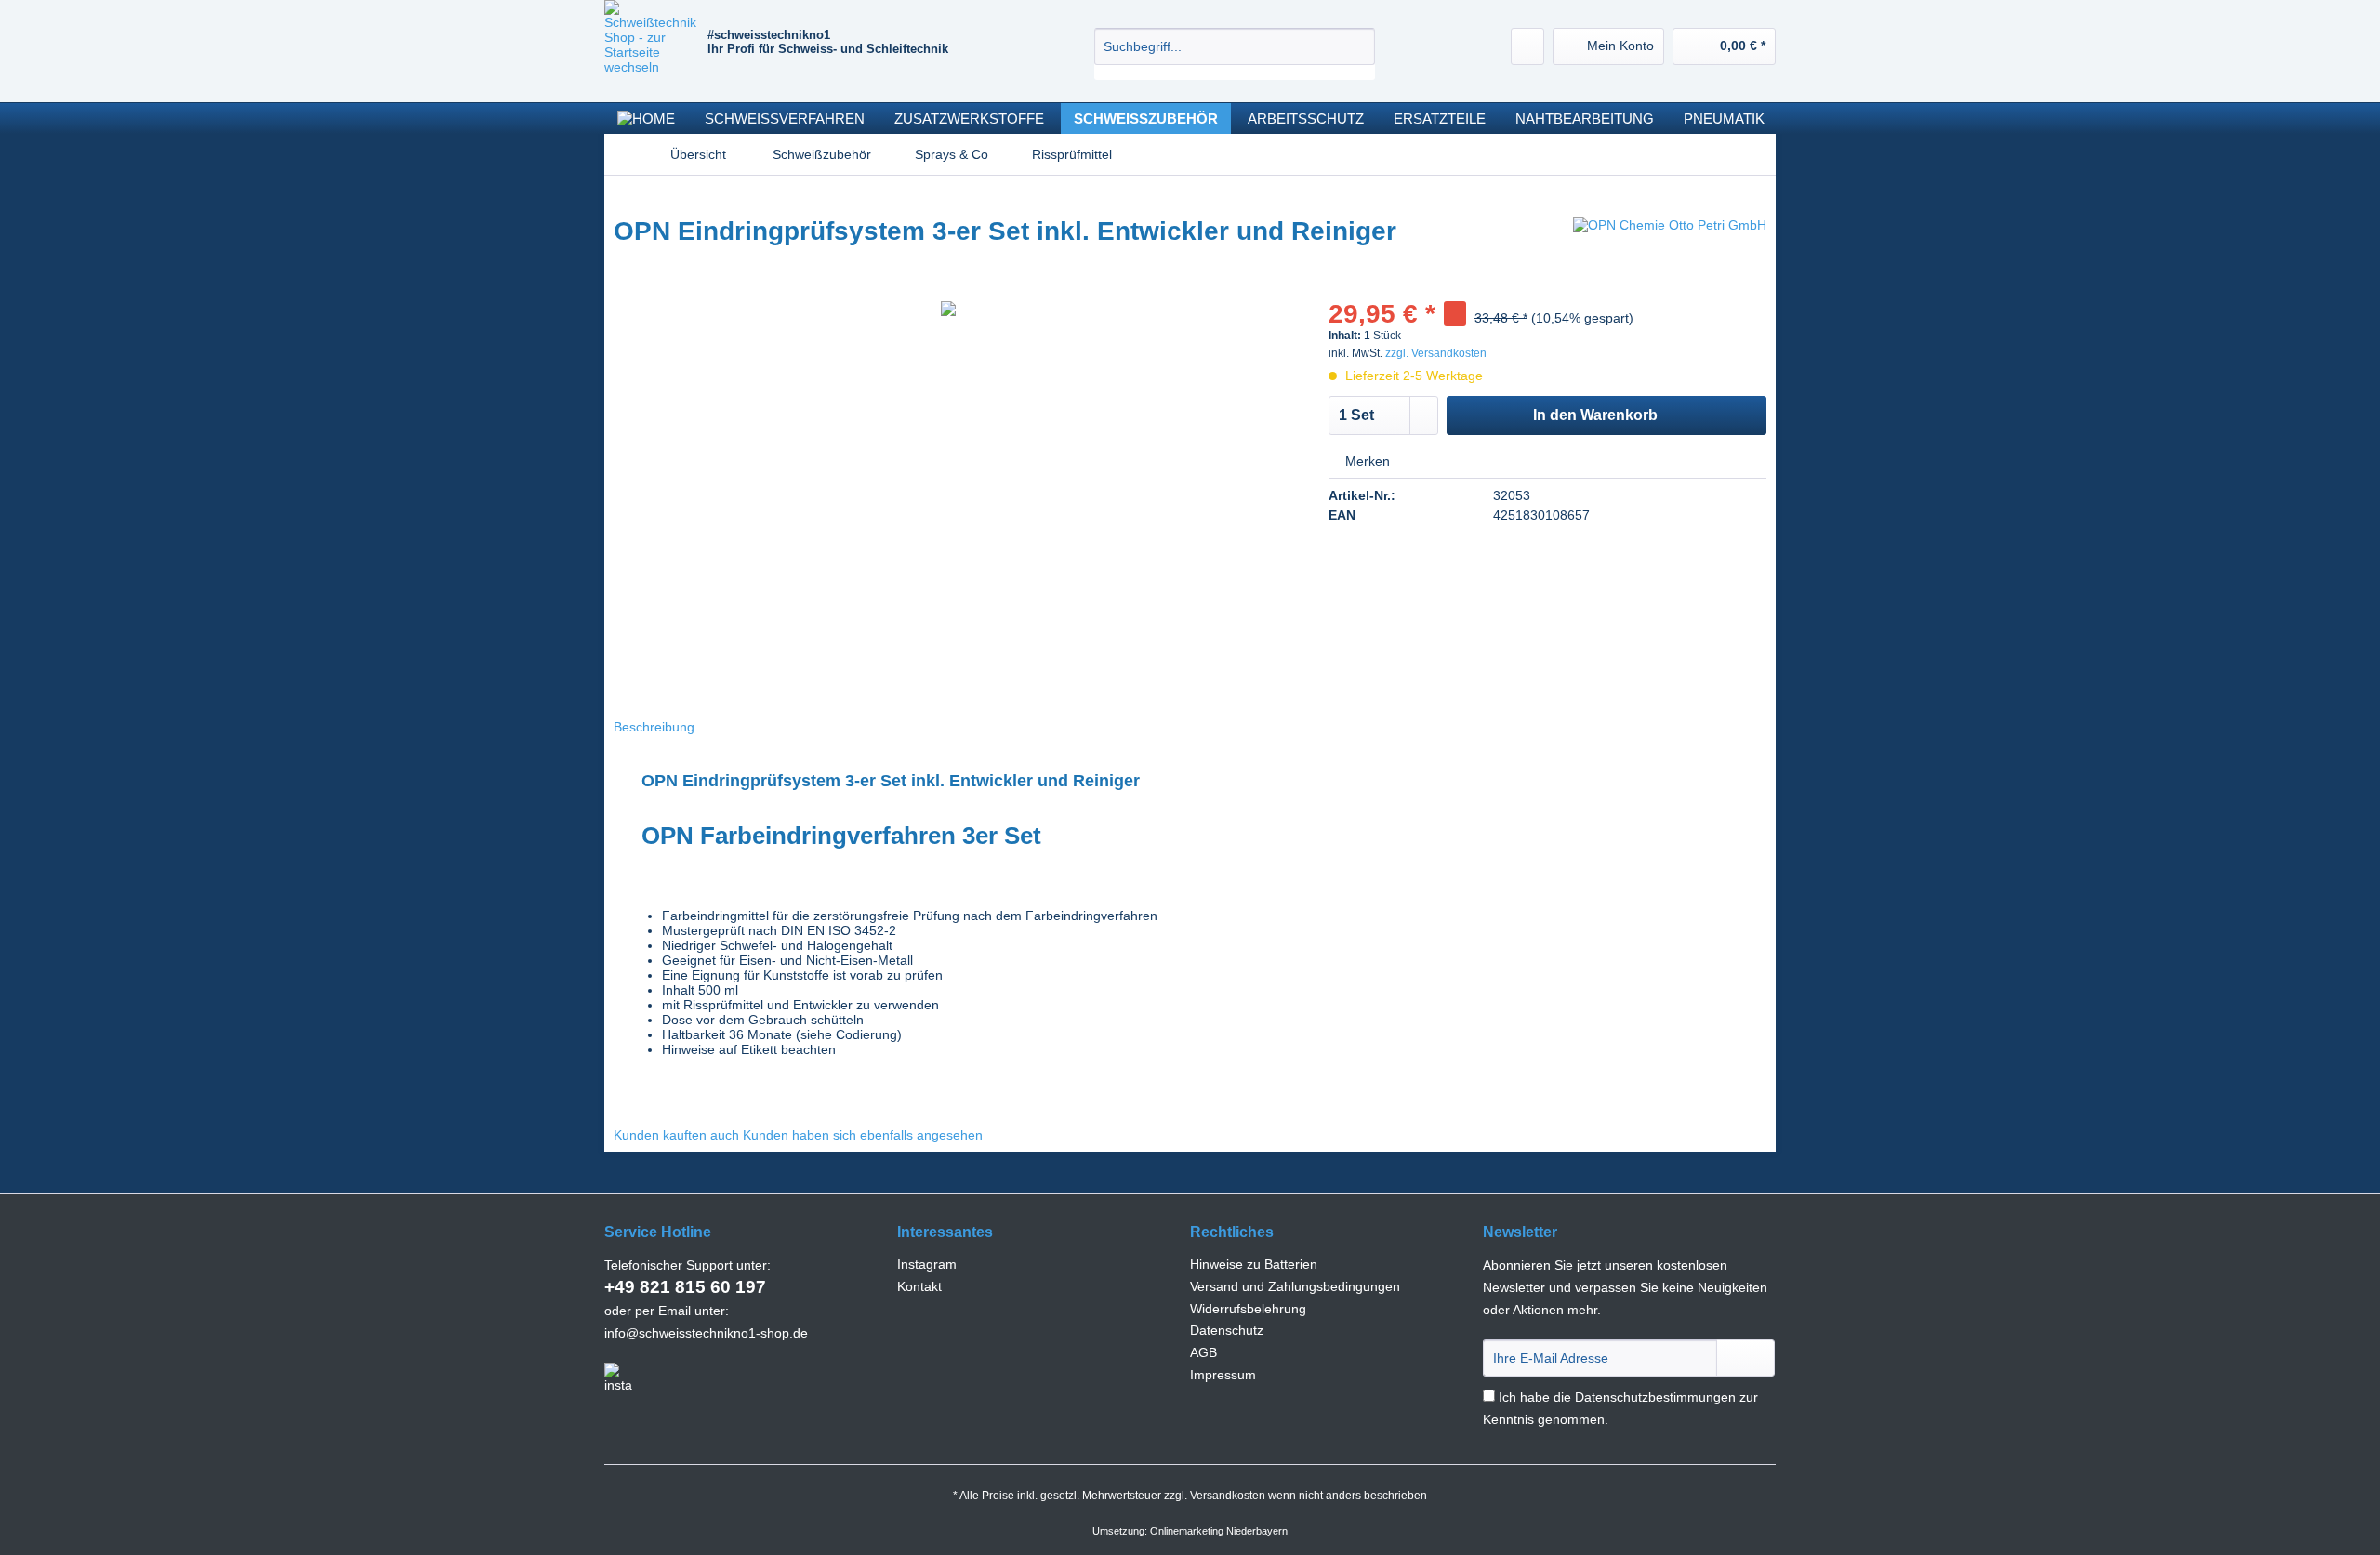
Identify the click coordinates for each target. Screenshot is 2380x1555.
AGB (1203, 1352)
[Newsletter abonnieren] (1745, 1358)
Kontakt (919, 1286)
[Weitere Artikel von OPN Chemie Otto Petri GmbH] (1670, 250)
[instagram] (618, 1377)
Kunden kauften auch (676, 1135)
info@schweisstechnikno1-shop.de (706, 1333)
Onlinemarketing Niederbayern (1219, 1531)
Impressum (1223, 1375)
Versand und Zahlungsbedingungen (1295, 1286)
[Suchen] (1358, 46)
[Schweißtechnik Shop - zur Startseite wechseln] (656, 46)
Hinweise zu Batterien (1254, 1264)
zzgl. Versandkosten (1436, 353)
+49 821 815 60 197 (685, 1287)
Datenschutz (1227, 1330)
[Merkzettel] (1527, 46)
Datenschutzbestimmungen (1655, 1397)
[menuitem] (1235, 54)
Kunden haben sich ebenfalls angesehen (863, 1135)
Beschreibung (654, 727)
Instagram (927, 1264)
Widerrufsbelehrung (1248, 1309)
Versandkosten (1228, 1496)
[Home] (646, 119)
